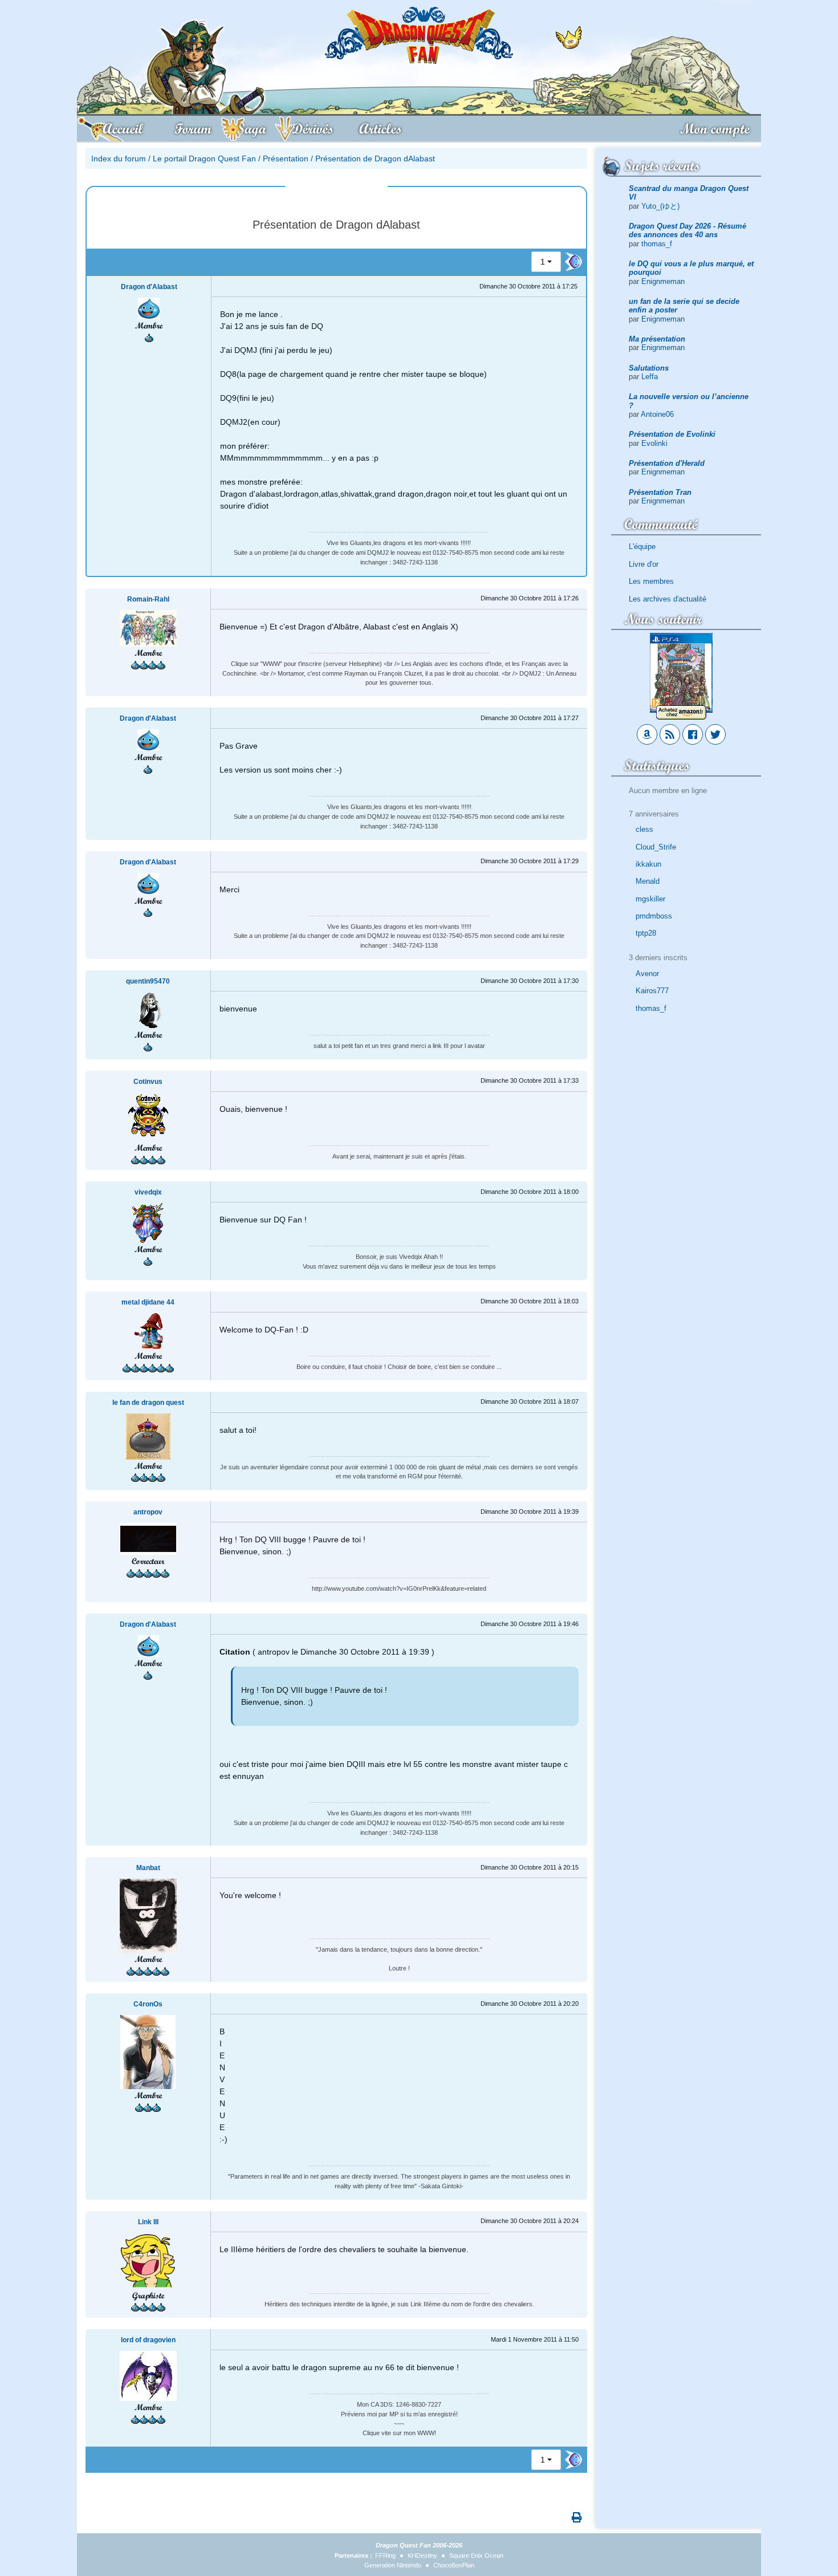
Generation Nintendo (393, 2565)
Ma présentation (657, 339)
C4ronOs (148, 2004)
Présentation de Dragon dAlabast (375, 159)
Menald (648, 881)
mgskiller (650, 899)
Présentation (286, 159)
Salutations (649, 368)
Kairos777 (652, 991)
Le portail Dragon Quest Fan (204, 159)
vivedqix (148, 1192)
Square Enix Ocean (476, 2555)
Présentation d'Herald (667, 463)
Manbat (148, 1868)
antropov (148, 1512)
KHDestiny (422, 2555)
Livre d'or (644, 564)
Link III (148, 2222)
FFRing (385, 2555)
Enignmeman (663, 281)
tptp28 (646, 933)
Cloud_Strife (656, 847)
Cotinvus (148, 1082)
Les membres (651, 581)
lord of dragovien (148, 2340)
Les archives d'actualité (668, 599)
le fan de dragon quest (148, 1403)
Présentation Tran (660, 492)
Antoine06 (657, 414)
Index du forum (119, 159)
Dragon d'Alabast (149, 287)
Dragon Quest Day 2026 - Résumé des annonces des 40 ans (688, 230)
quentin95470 (148, 981)
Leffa (650, 377)
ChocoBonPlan (454, 2565)
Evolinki (654, 443)
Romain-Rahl (148, 599)
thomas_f (657, 244)
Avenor (647, 974)
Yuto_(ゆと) (660, 206)
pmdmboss (654, 916)
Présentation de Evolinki (672, 434)
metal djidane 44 (148, 1302)
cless (644, 829)
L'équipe (642, 547)
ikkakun (648, 864)
